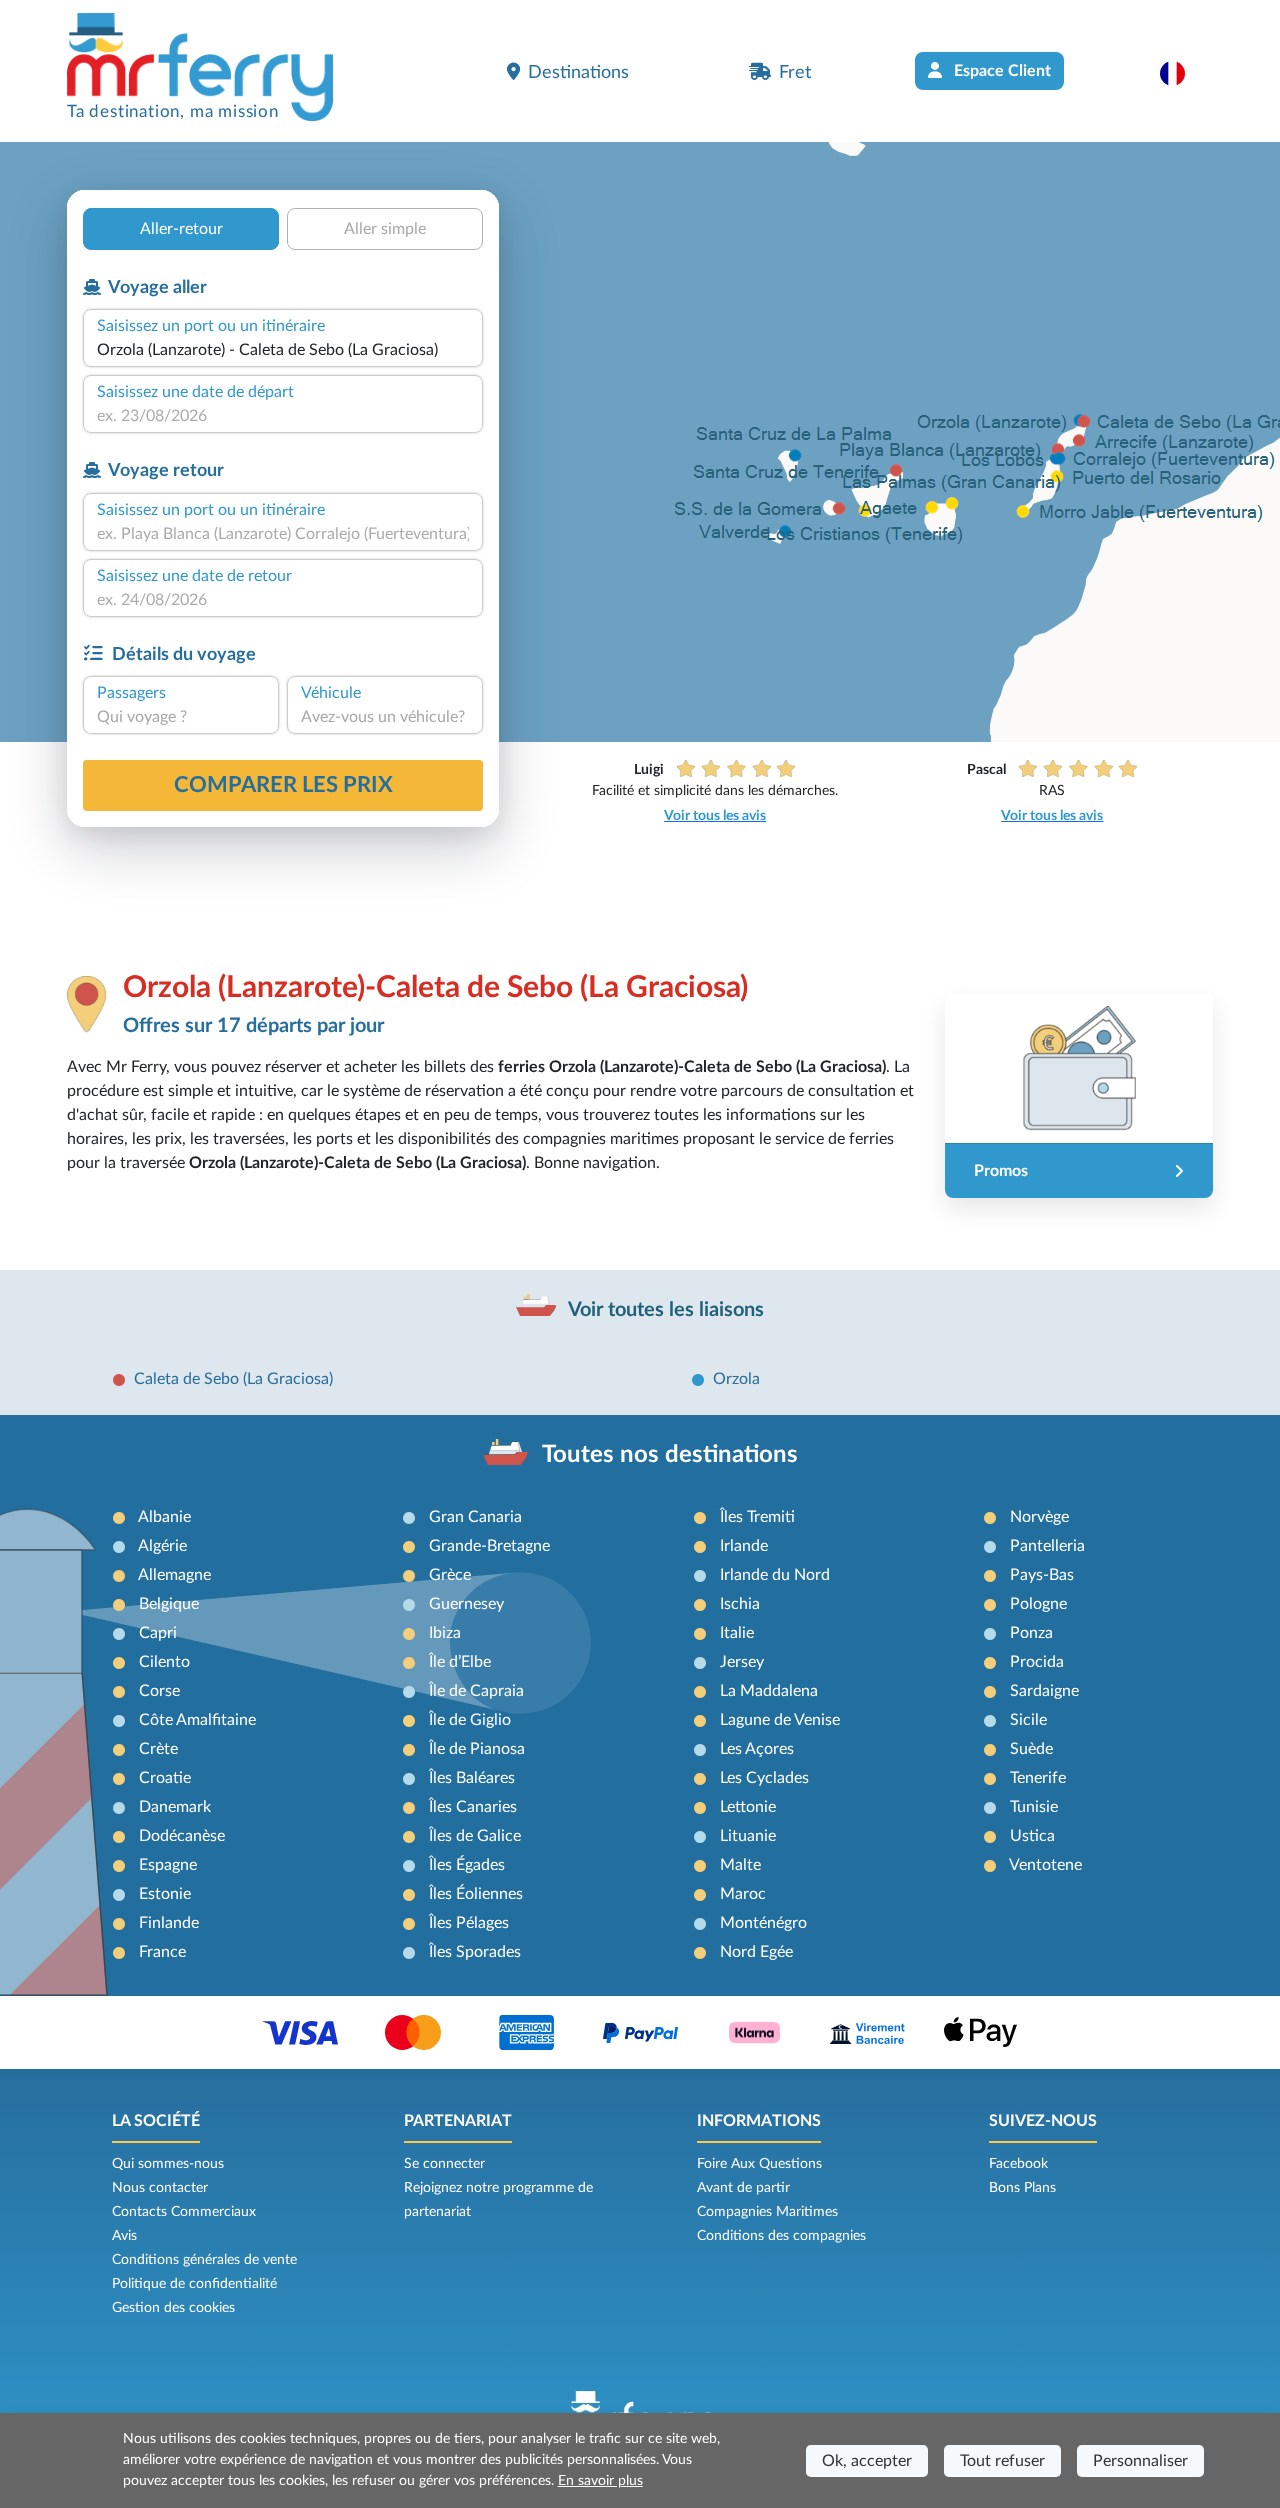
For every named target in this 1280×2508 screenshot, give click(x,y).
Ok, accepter (867, 2461)
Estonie (165, 1894)
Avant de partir (743, 2188)
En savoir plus (600, 2481)
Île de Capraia (476, 1691)
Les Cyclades (764, 1778)
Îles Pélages (469, 1923)
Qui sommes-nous (168, 2164)
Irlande (744, 1546)
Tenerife (1038, 1778)
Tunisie (1034, 1807)
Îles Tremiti (757, 1517)
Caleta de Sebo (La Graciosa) (233, 1379)
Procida (1037, 1662)
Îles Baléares (472, 1778)
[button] (1182, 73)
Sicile (1028, 1720)
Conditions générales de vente (204, 2260)
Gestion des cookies (173, 2308)
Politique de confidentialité (194, 2284)
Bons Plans (1022, 2188)
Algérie (162, 1546)
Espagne (168, 1865)
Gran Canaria (475, 1517)
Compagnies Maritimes (767, 2212)
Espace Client (1000, 71)
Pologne (1038, 1604)
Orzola (736, 1379)
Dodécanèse (182, 1836)
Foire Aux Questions (759, 2164)
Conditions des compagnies (781, 2236)
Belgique (169, 1604)
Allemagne (174, 1575)
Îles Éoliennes (476, 1894)
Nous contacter (160, 2188)
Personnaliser (1140, 2461)
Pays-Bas (1042, 1575)
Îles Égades (467, 1865)
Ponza (1031, 1633)
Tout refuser (1002, 2461)
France (162, 1952)
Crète (158, 1749)
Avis (124, 2236)
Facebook (1018, 2164)
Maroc (743, 1894)
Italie (737, 1633)
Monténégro (763, 1923)
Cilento (164, 1662)
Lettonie (748, 1807)
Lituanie (748, 1836)
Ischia (740, 1604)
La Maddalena (769, 1691)
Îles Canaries (473, 1807)
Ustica (1032, 1836)
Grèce (450, 1575)
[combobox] (283, 350)
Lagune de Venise (780, 1720)
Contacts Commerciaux (184, 2212)
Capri (158, 1633)
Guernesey (466, 1604)
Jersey (742, 1662)
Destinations (578, 72)
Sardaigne (1044, 1691)
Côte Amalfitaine (197, 1720)
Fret (795, 72)
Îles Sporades (475, 1952)
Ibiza (445, 1633)
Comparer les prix (283, 785)
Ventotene (1045, 1865)
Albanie (164, 1517)
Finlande (169, 1923)
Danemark (175, 1807)
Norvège (1039, 1517)
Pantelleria (1047, 1546)
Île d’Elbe (460, 1662)
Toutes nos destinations (670, 1455)
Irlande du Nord (775, 1575)
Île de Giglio (470, 1720)
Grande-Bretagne (489, 1546)
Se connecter (444, 2164)
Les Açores (757, 1749)
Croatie (165, 1778)
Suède (1031, 1749)
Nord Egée (756, 1952)
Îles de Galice (475, 1836)
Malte (740, 1865)
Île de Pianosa (477, 1749)
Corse (159, 1691)
